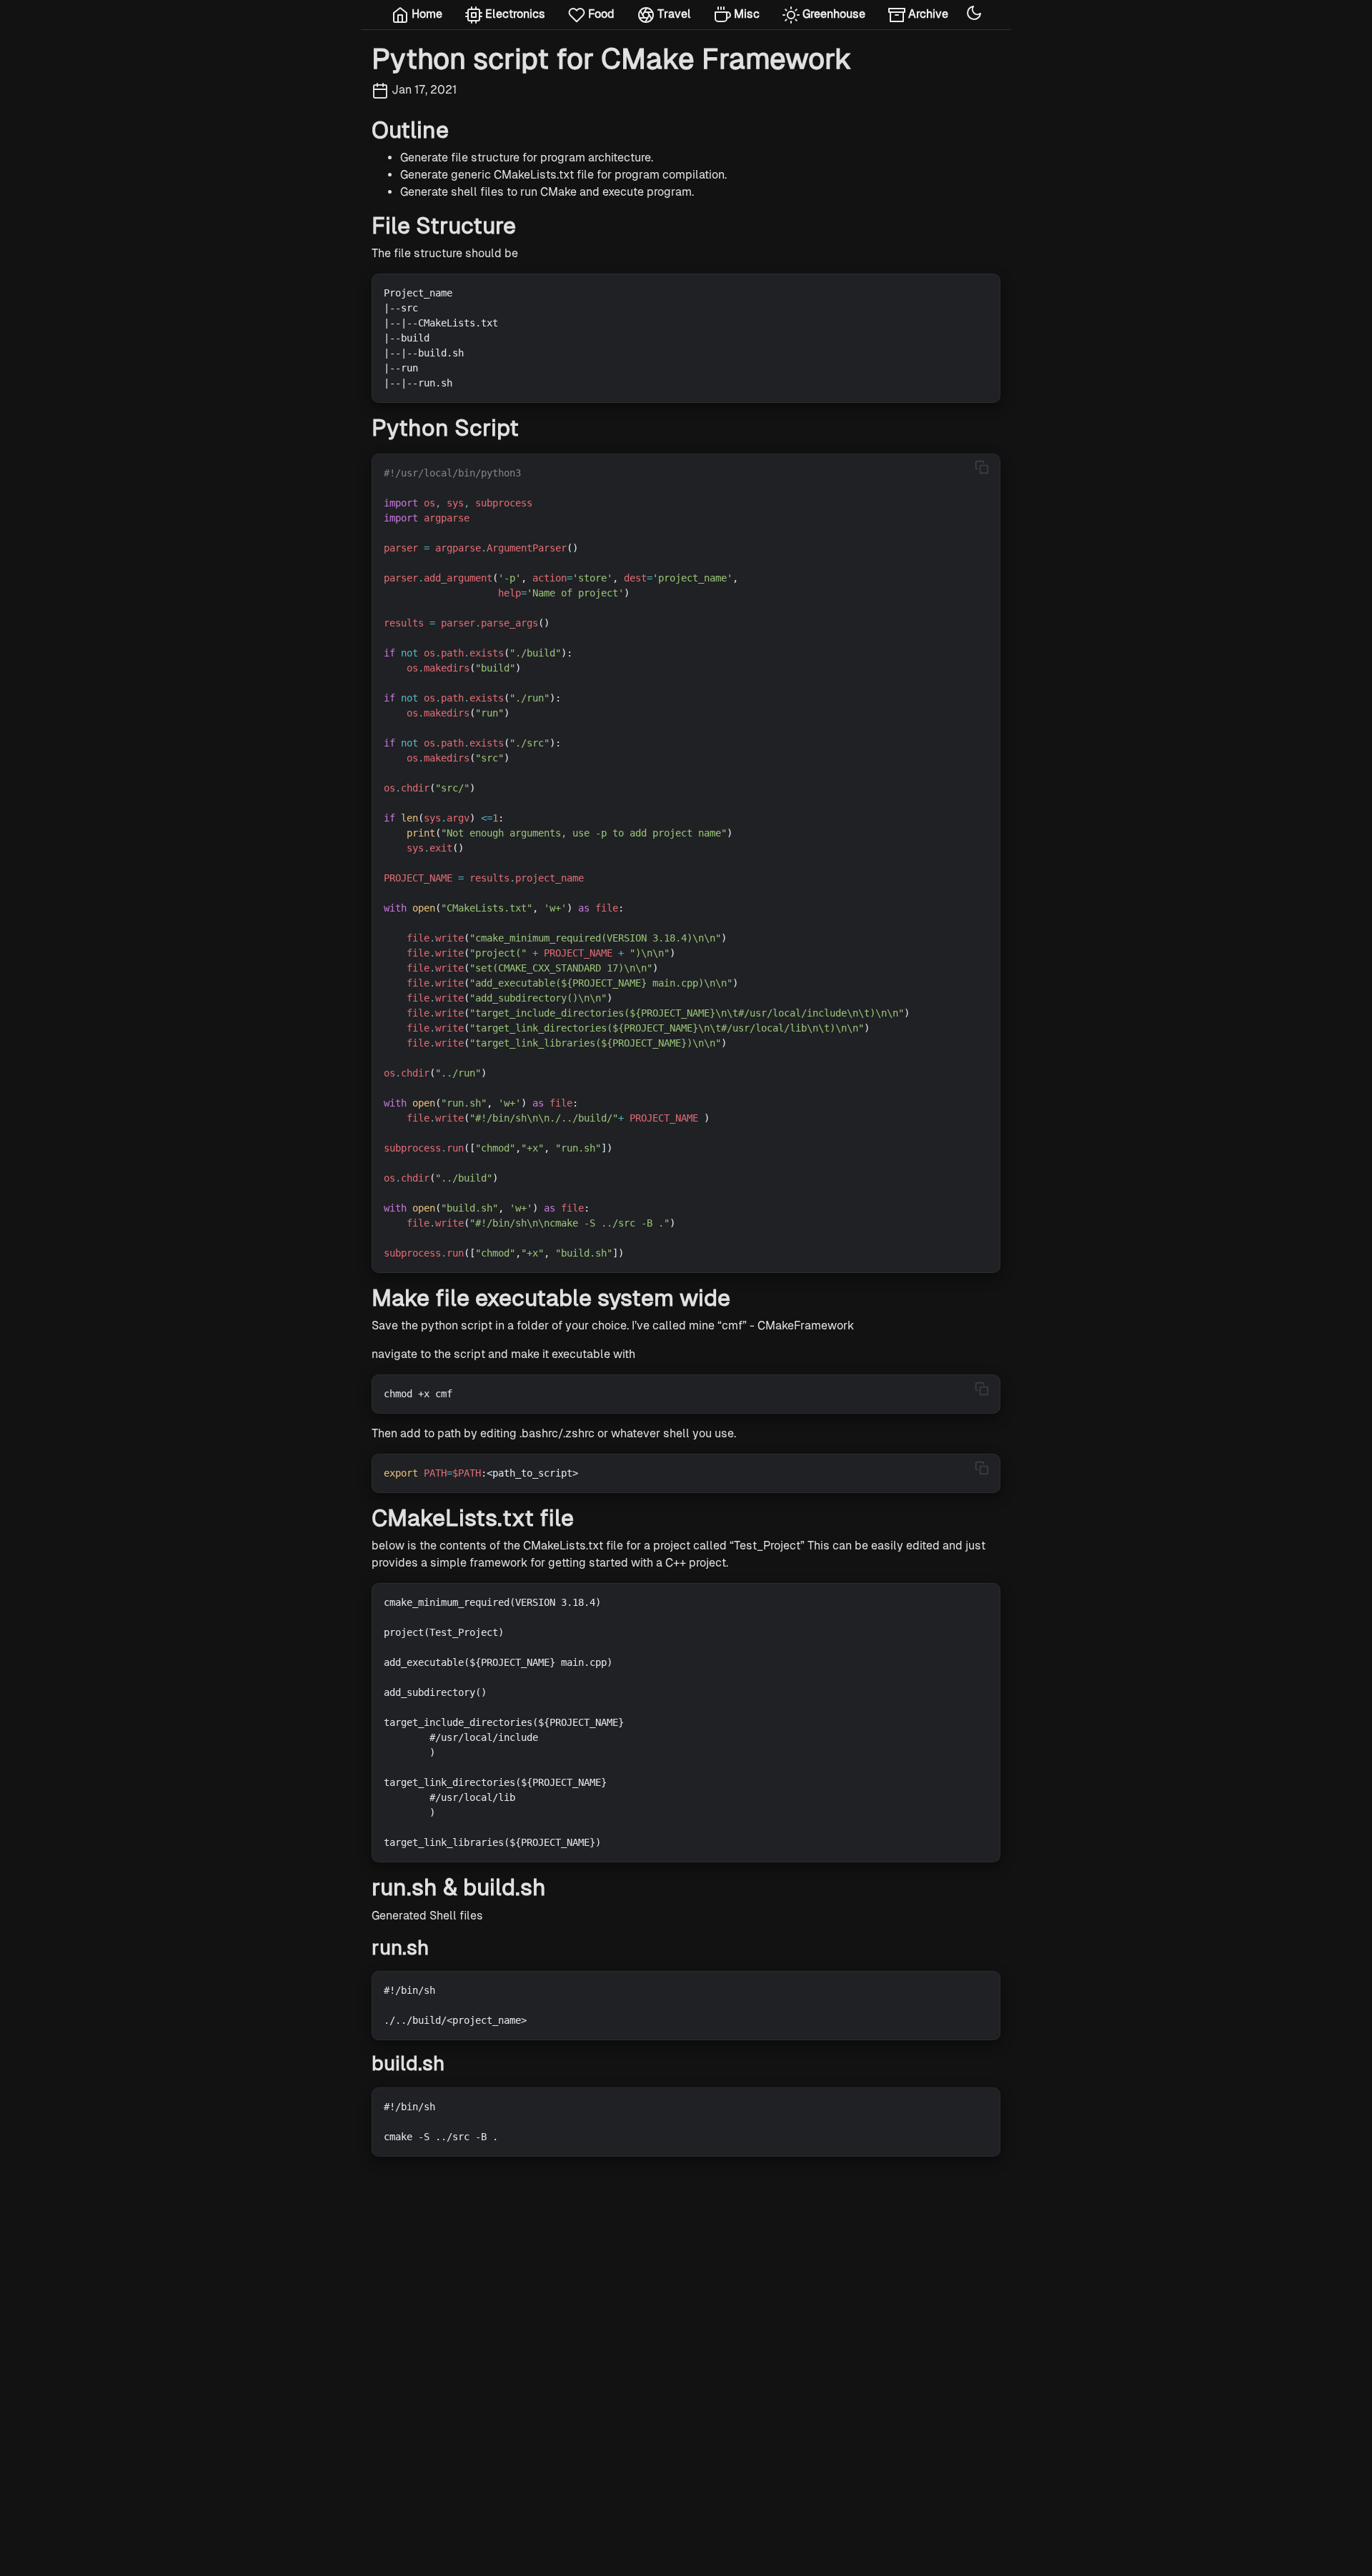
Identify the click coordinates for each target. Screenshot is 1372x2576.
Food (600, 14)
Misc (745, 14)
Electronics (514, 14)
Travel (673, 14)
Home (426, 14)
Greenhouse (832, 14)
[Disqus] (686, 2347)
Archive (927, 14)
